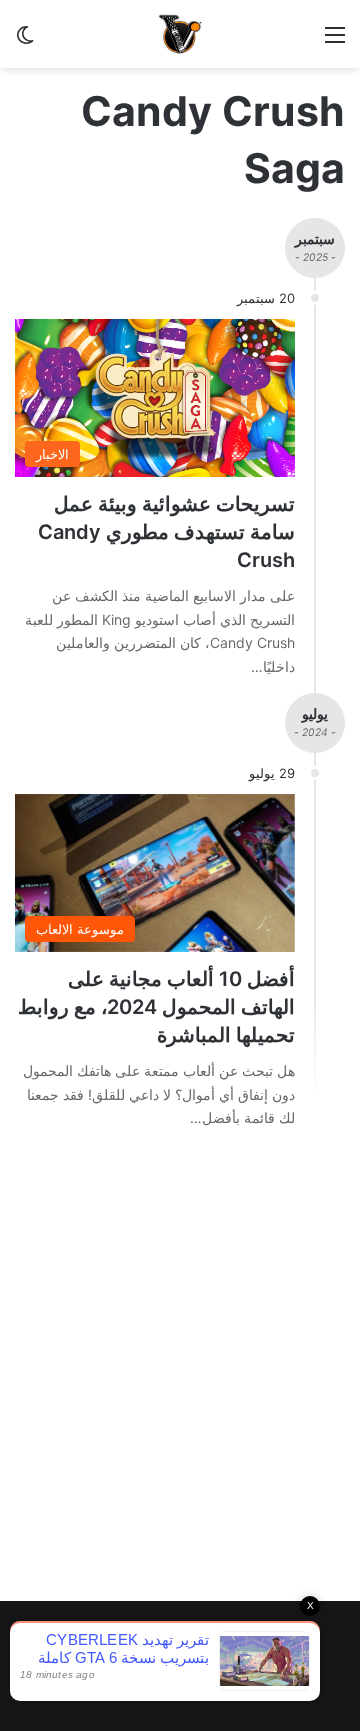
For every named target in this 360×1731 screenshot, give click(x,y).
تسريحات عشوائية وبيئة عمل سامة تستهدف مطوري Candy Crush (166, 532)
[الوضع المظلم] (25, 41)
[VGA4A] (180, 34)
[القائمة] (335, 41)
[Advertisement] (180, 1391)
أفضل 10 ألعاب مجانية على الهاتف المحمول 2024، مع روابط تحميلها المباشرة (156, 1007)
